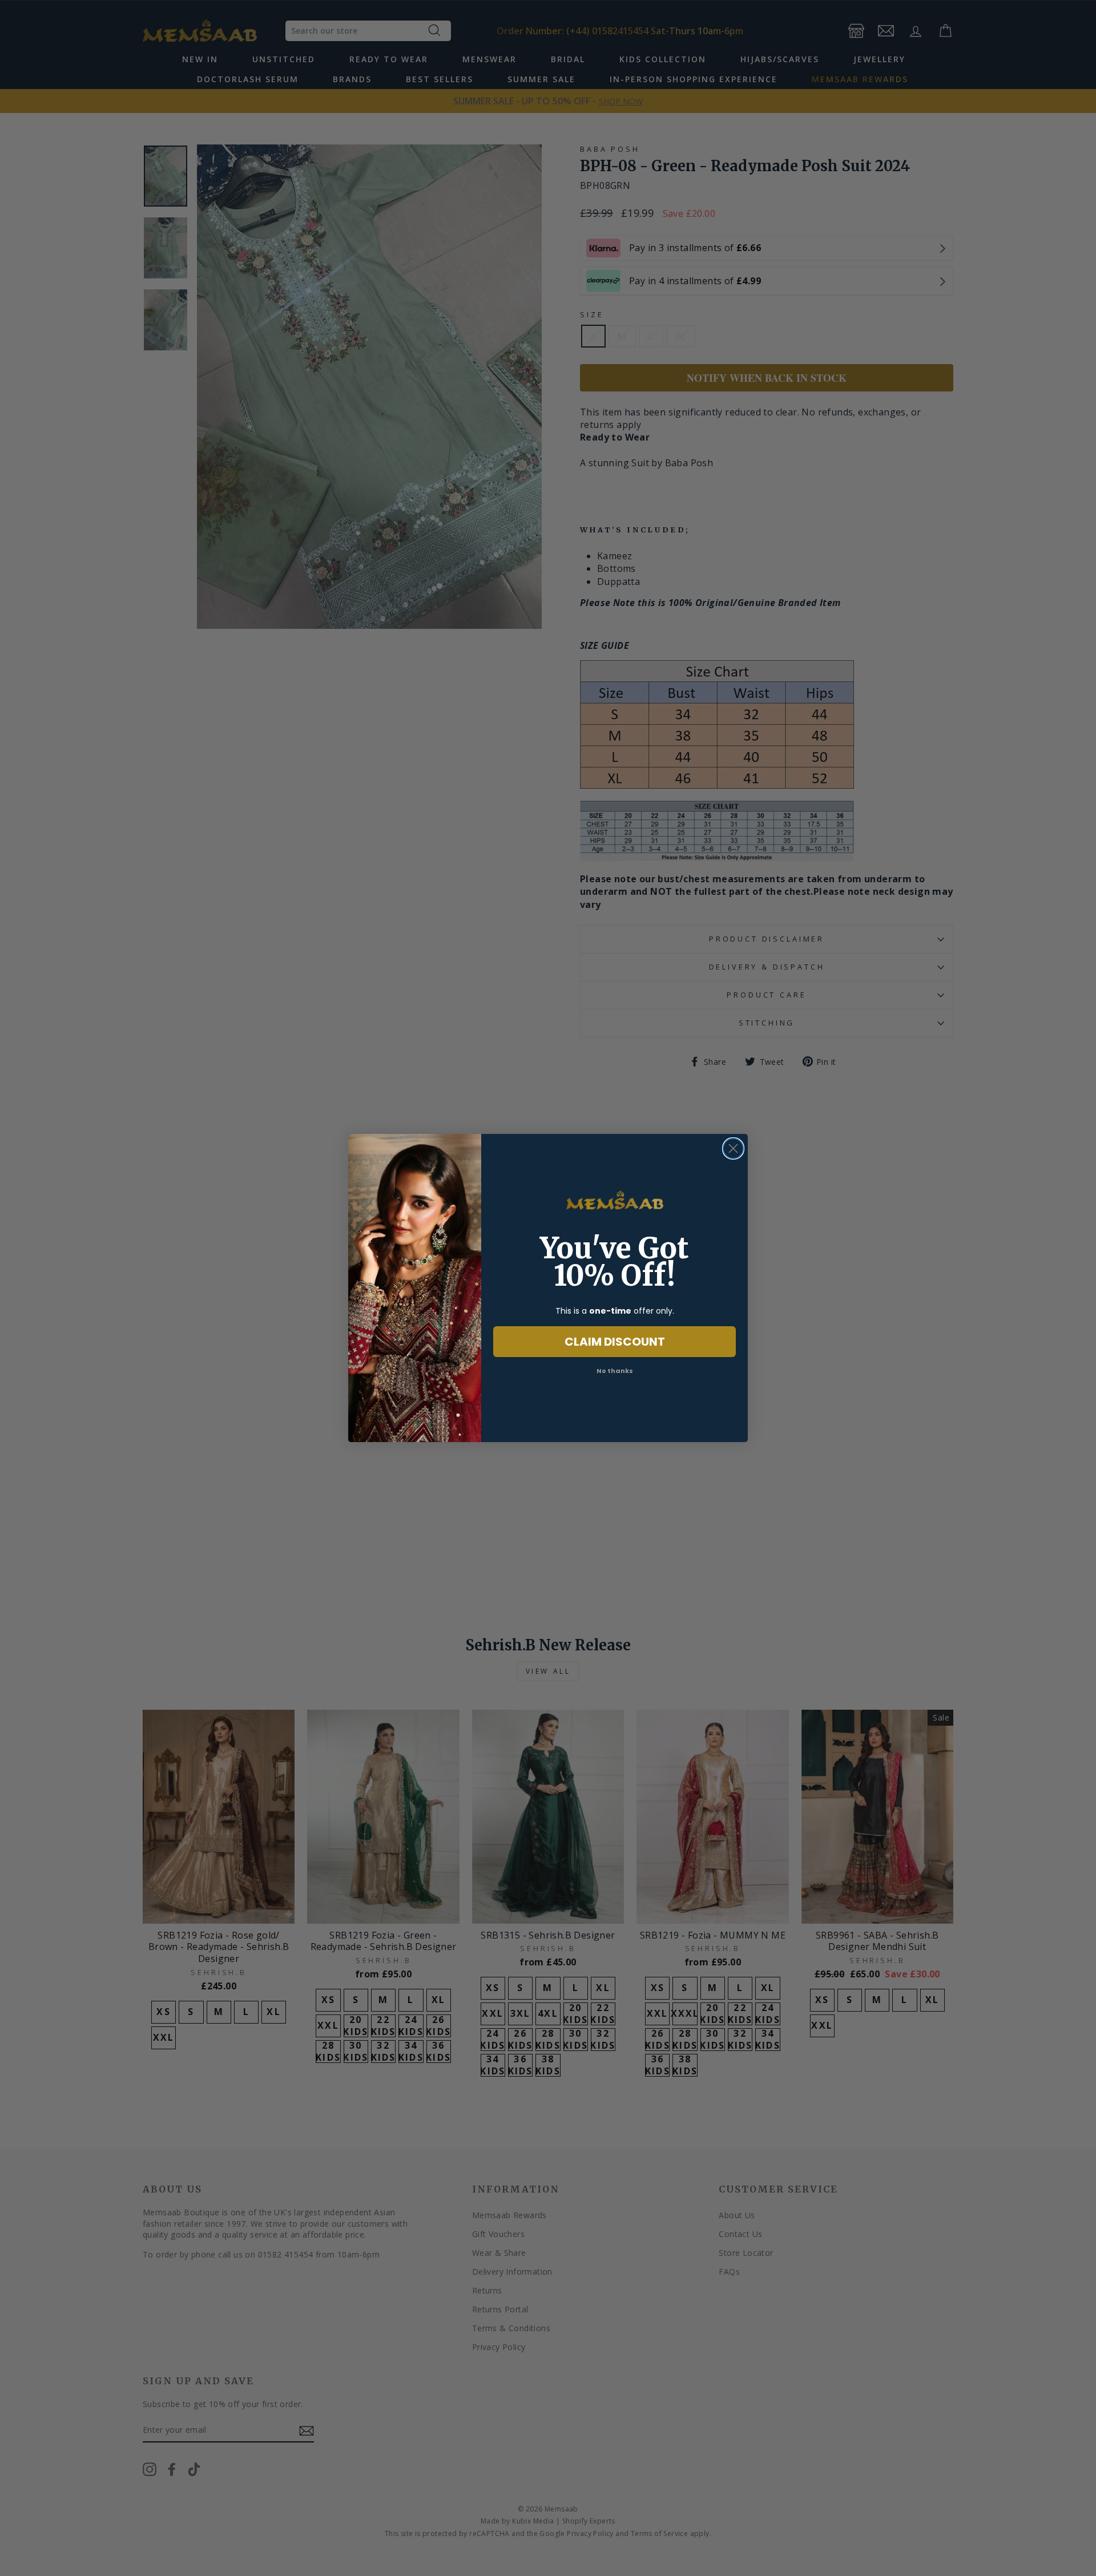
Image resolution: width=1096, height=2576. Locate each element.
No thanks (615, 1371)
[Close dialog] (733, 1148)
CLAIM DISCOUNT (615, 1342)
